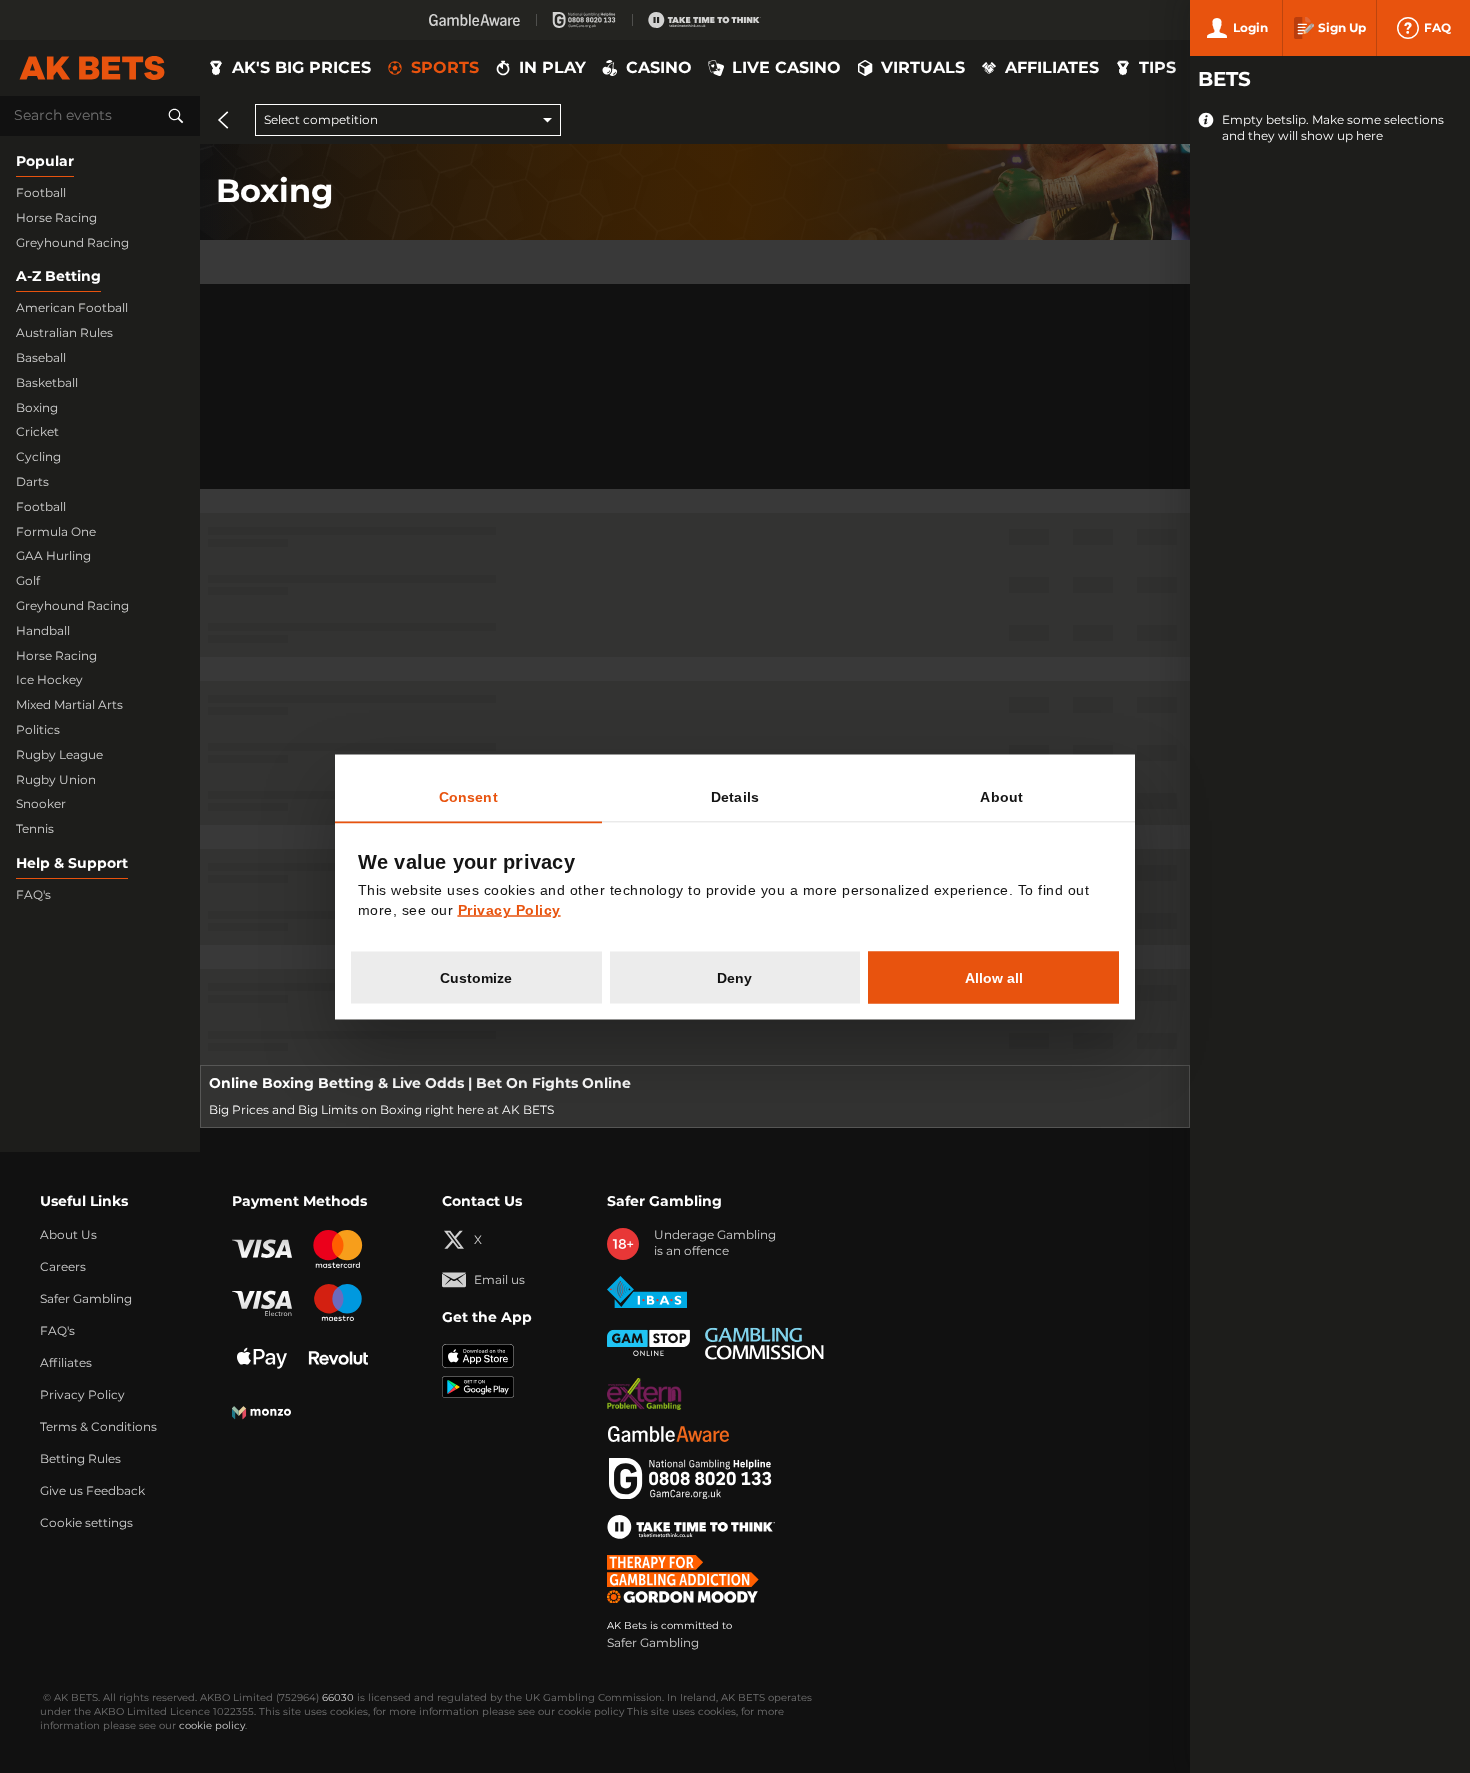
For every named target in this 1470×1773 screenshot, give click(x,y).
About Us (68, 1235)
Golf (28, 581)
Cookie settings (86, 1523)
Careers (63, 1267)
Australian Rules (64, 333)
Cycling (38, 457)
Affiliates (66, 1363)
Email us (499, 1280)
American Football (72, 308)
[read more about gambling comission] (764, 1343)
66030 (338, 1698)
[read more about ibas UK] (647, 1292)
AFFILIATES (1052, 68)
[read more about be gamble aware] (668, 1434)
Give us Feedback (92, 1491)
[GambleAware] (474, 20)
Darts (32, 482)
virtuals (923, 68)
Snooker (41, 804)
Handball (43, 631)
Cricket (37, 432)
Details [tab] (735, 796)
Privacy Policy (82, 1395)
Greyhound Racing (72, 243)
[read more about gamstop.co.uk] (648, 1343)
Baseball (41, 358)
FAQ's (33, 895)
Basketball (47, 383)
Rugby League (59, 755)
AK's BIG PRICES (301, 68)
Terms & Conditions (98, 1427)
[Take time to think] (704, 20)
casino (659, 68)
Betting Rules (80, 1459)
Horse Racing (56, 218)
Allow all (994, 977)
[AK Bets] (92, 68)
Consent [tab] (468, 796)
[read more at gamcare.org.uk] (690, 1479)
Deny (734, 977)
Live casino (786, 68)
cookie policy (212, 1726)
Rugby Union (56, 780)
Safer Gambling (86, 1299)
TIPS (1157, 68)
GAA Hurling (53, 556)
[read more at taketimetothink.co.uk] (691, 1527)
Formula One (56, 532)
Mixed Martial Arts (69, 705)
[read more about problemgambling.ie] (644, 1394)
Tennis (35, 829)
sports (445, 68)
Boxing (37, 408)
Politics (38, 730)
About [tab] (1001, 796)
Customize (476, 977)
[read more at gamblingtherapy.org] (688, 1579)
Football (41, 193)
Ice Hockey (49, 680)
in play (552, 68)
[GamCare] (584, 20)
